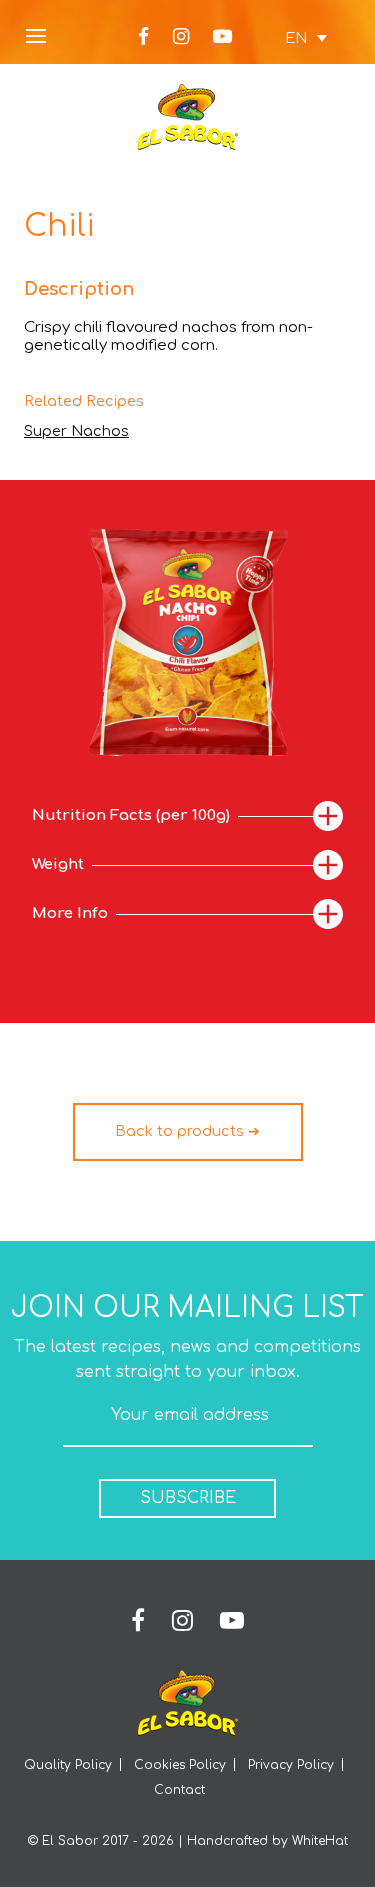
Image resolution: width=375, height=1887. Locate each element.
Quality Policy (68, 1765)
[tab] (187, 816)
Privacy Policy (291, 1765)
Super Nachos (76, 431)
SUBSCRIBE (188, 1498)
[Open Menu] (36, 37)
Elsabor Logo (188, 117)
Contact (179, 1790)
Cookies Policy (180, 1765)
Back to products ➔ (187, 1131)
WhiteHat (320, 1841)
